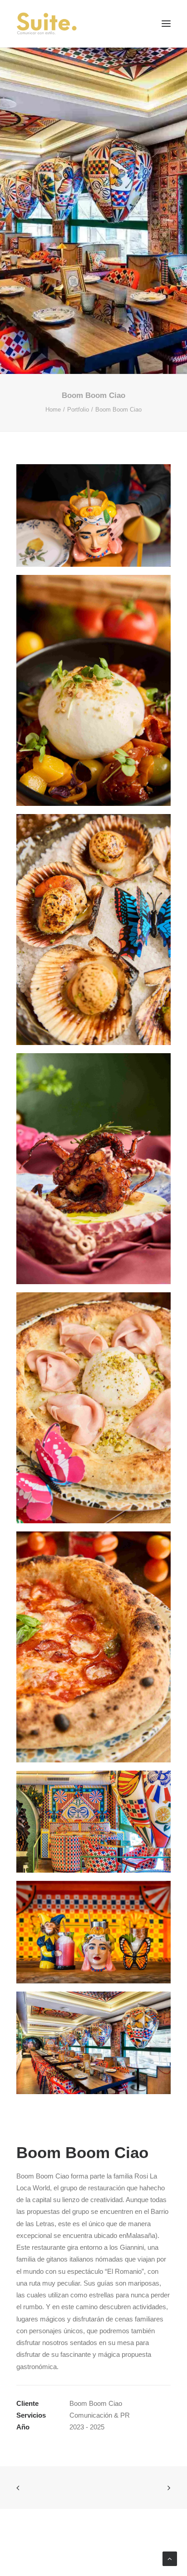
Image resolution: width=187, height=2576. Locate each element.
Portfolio (78, 410)
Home (53, 410)
